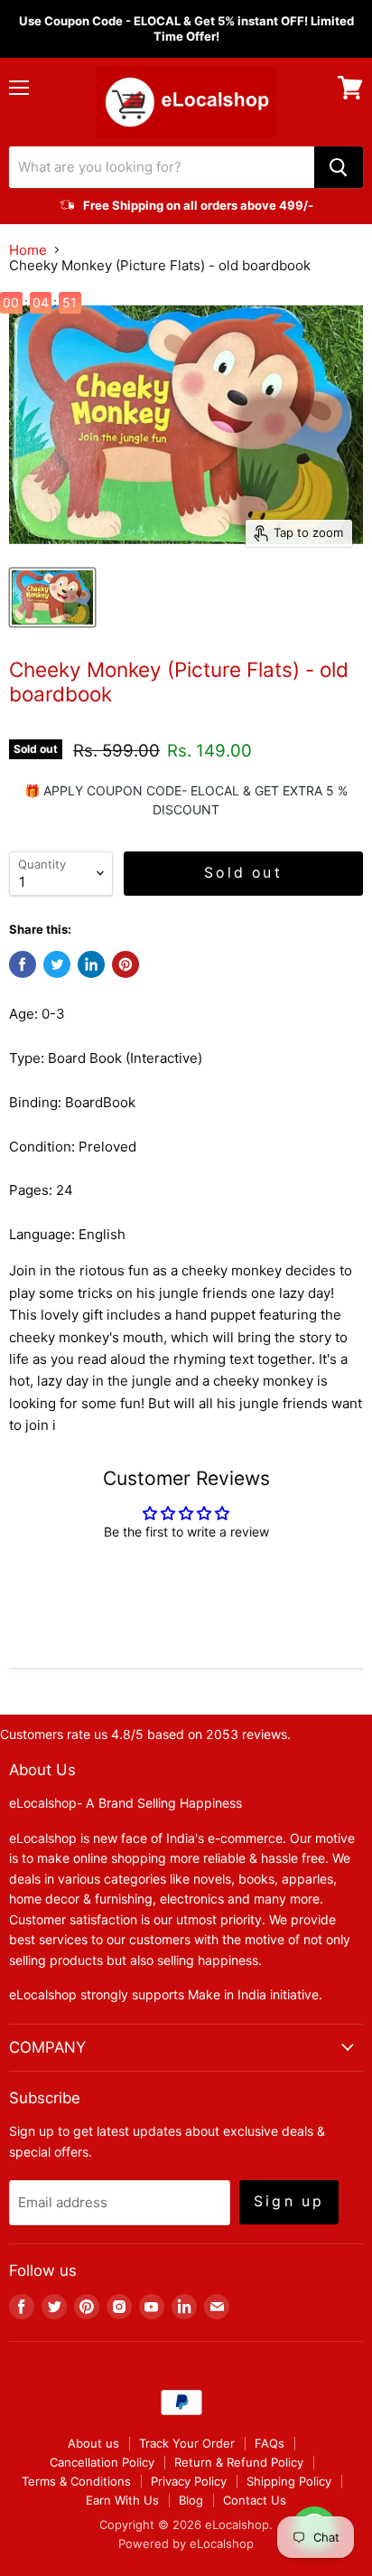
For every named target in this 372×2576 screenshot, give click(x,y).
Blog (191, 2500)
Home (28, 250)
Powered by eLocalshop (186, 2543)
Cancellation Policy (102, 2462)
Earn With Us (122, 2500)
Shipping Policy (289, 2481)
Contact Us (255, 2500)
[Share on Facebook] (23, 964)
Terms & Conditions (76, 2481)
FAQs (270, 2443)
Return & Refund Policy (239, 2462)
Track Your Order (187, 2443)
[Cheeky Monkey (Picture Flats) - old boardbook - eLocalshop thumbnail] (52, 597)
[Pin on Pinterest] (126, 964)
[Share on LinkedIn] (91, 964)
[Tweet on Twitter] (57, 964)
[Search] (339, 167)
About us (93, 2443)
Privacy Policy (189, 2481)
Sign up (289, 2201)
